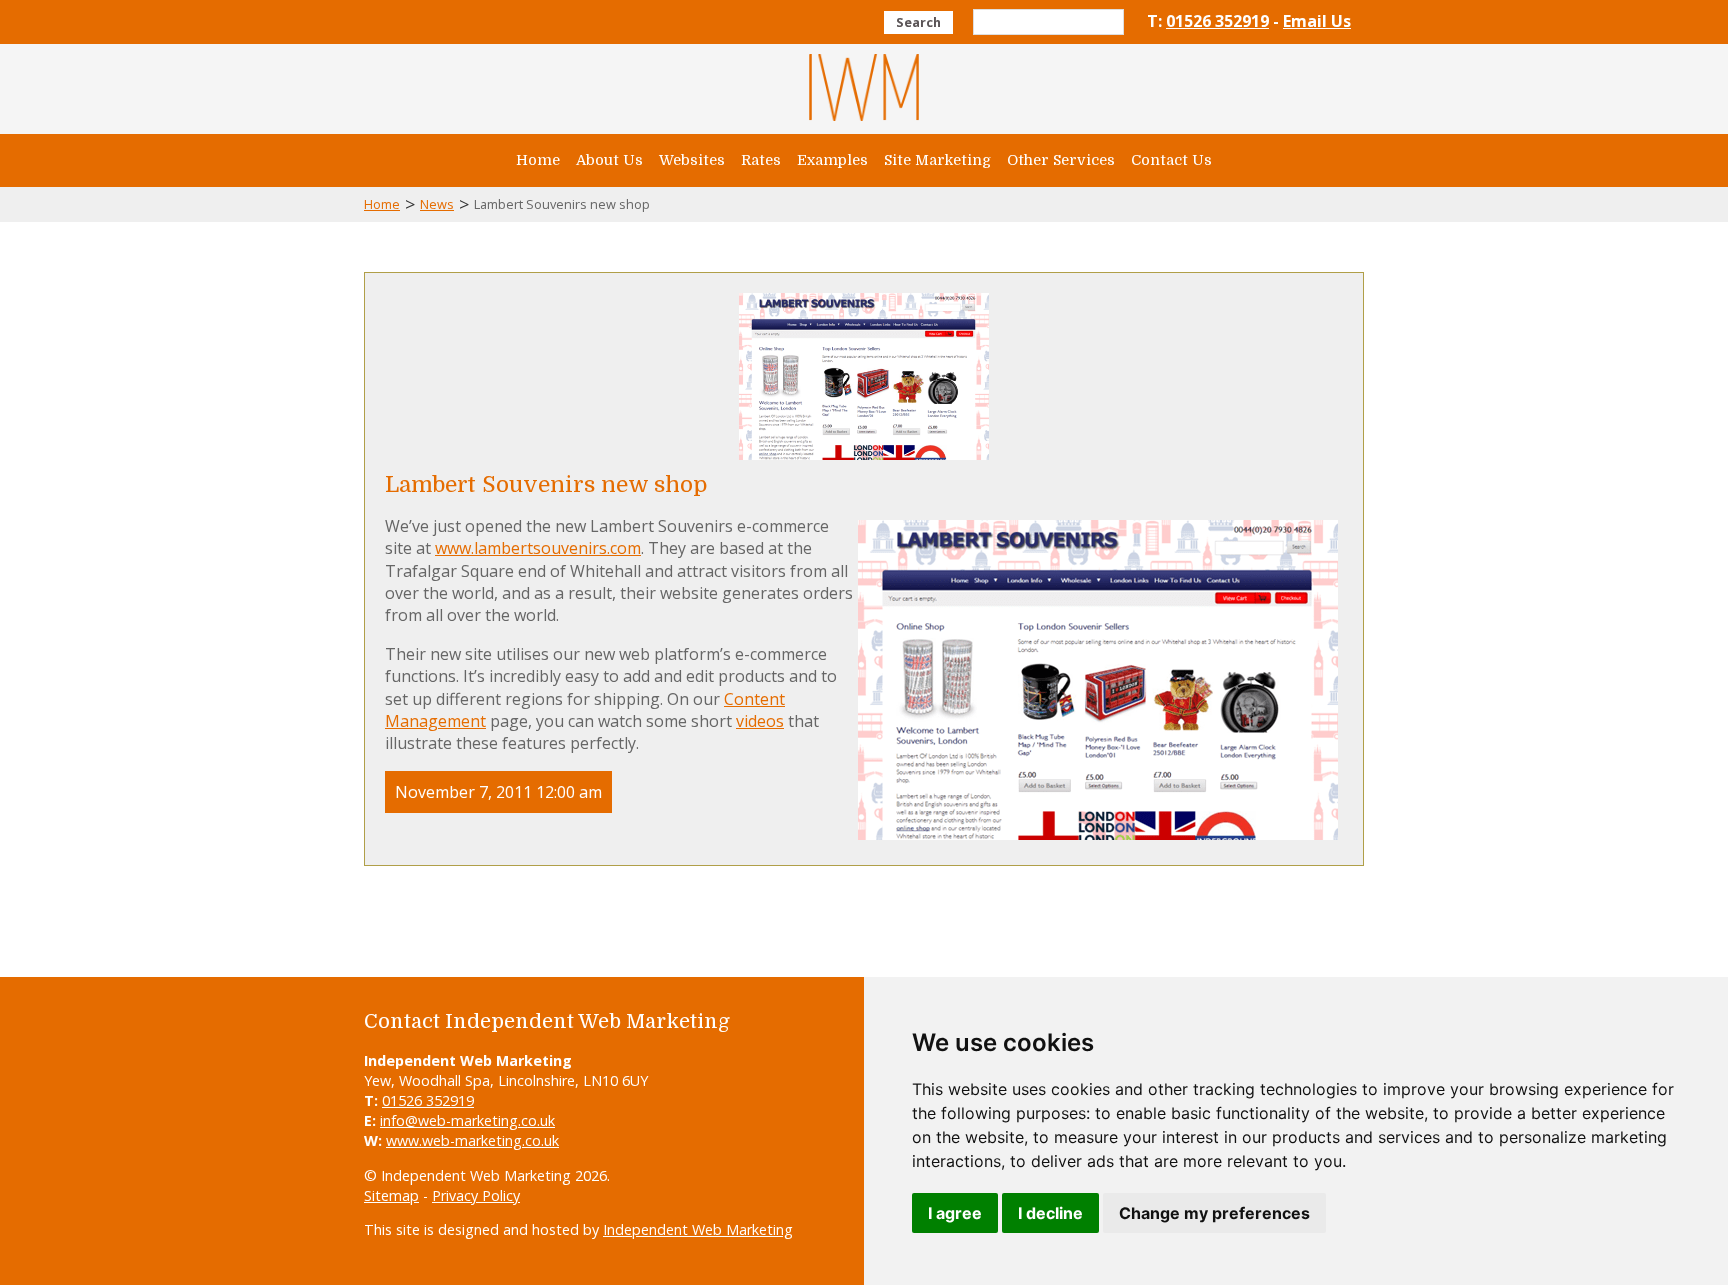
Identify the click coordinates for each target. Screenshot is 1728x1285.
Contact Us (1171, 160)
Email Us (1317, 21)
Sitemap (391, 1195)
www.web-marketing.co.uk (472, 1140)
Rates (761, 160)
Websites (692, 160)
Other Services (1061, 160)
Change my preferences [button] (1214, 1213)
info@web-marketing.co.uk (467, 1120)
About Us (609, 160)
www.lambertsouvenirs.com (538, 548)
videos (760, 721)
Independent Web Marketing (698, 1229)
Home (538, 160)
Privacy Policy (476, 1195)
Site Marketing (937, 160)
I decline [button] (1050, 1213)
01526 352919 (1217, 21)
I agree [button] (955, 1213)
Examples (832, 160)
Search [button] (918, 22)
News (437, 204)
